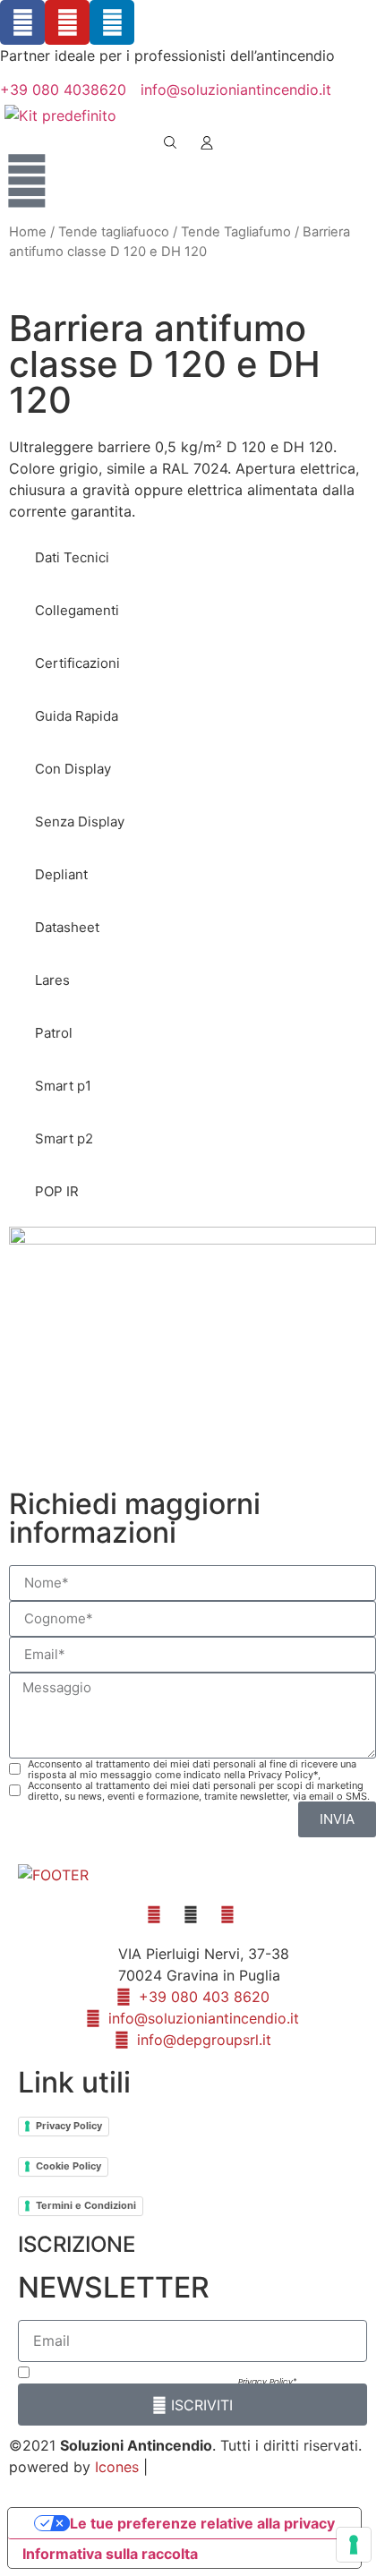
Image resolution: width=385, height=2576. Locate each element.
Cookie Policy (68, 2166)
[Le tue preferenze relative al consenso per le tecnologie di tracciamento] (354, 2545)
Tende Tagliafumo (236, 232)
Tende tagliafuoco (114, 232)
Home (28, 232)
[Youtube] (67, 22)
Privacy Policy (69, 2126)
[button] (70, 557)
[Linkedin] (112, 22)
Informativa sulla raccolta (110, 2554)
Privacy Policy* (267, 2382)
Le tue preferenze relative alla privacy (202, 2523)
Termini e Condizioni (86, 2205)
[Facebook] (22, 22)
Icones (117, 2467)
